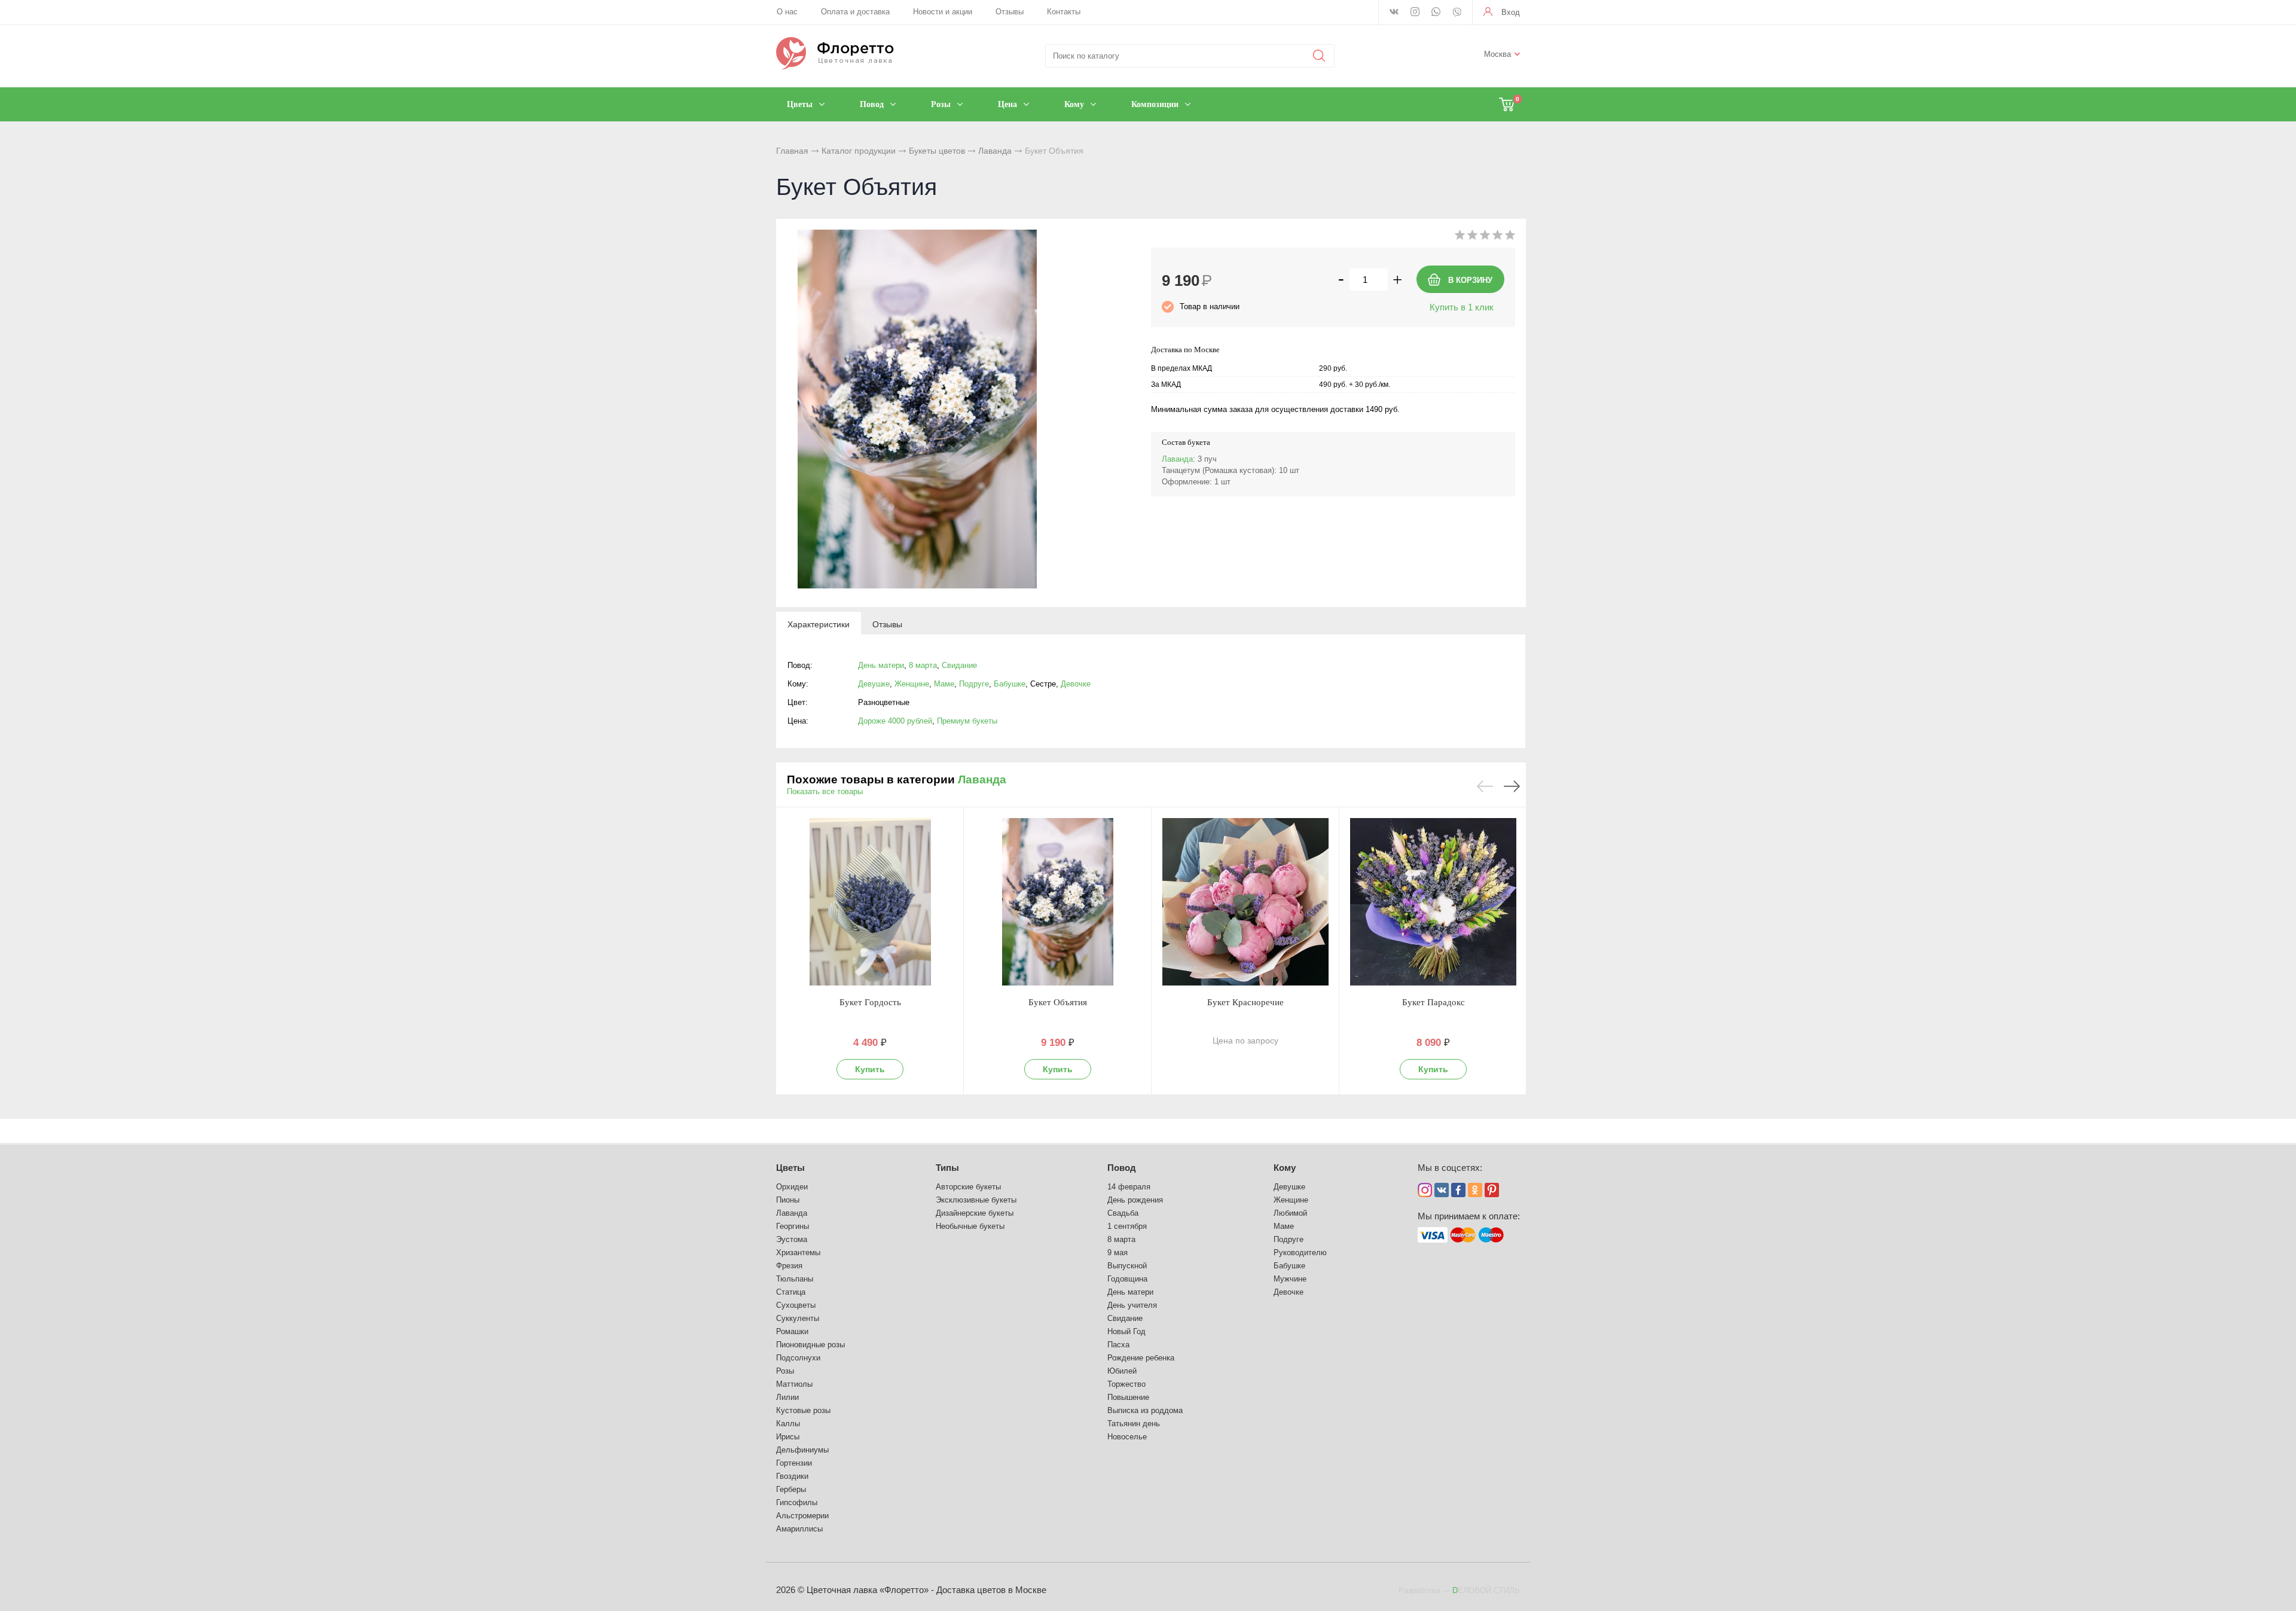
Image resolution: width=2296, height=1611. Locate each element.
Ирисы (788, 1437)
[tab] (819, 624)
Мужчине (1290, 1279)
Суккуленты (798, 1318)
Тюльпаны (795, 1279)
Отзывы (1010, 12)
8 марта (923, 665)
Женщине (912, 684)
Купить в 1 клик (1462, 307)
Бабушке (1010, 684)
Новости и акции (943, 12)
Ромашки (792, 1331)
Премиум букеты (967, 721)
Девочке (1076, 684)
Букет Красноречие (1245, 1002)
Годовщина (1127, 1279)
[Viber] (1457, 13)
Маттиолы (794, 1384)
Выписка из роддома (1145, 1410)
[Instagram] (1415, 13)
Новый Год (1126, 1331)
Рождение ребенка (1141, 1358)
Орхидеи (792, 1187)
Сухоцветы (796, 1305)
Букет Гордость (870, 1002)
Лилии (787, 1397)
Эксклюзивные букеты (976, 1200)
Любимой (1290, 1213)
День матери (881, 665)
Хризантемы (798, 1253)
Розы (785, 1371)
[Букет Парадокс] (1433, 902)
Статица (791, 1292)
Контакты (1064, 12)
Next (1512, 786)
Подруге (974, 684)
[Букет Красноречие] (1245, 902)
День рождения (1135, 1200)
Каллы (788, 1424)
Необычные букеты (970, 1226)
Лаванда (995, 151)
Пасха (1118, 1345)
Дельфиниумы (802, 1450)
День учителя (1132, 1305)
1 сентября (1127, 1226)
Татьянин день (1134, 1424)
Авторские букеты (968, 1187)
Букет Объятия (1058, 1002)
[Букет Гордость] (870, 902)
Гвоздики (792, 1476)
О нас (787, 12)
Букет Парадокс (1434, 1002)
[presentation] (819, 624)
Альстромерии (802, 1516)
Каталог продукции (859, 151)
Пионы (788, 1200)
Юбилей (1122, 1371)
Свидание (959, 665)
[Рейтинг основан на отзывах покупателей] (1485, 237)
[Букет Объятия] (1058, 902)
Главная (792, 151)
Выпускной (1127, 1266)
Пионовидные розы (810, 1345)
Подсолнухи (798, 1358)
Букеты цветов (937, 151)
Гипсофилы (797, 1502)
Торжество (1126, 1384)
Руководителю (1300, 1253)
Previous (1485, 786)
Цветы (790, 1168)
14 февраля (1129, 1187)
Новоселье (1127, 1437)
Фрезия (789, 1266)
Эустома (792, 1239)
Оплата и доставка (855, 12)
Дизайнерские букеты (975, 1213)
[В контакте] (1394, 13)
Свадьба (1123, 1213)
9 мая (1118, 1253)
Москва (1497, 54)
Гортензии (794, 1463)
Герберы (791, 1489)
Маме (944, 684)
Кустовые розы (803, 1410)
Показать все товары (825, 791)
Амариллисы (799, 1529)
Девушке (874, 684)
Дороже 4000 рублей (895, 721)
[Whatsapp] (1436, 13)
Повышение (1128, 1397)
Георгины (793, 1226)
